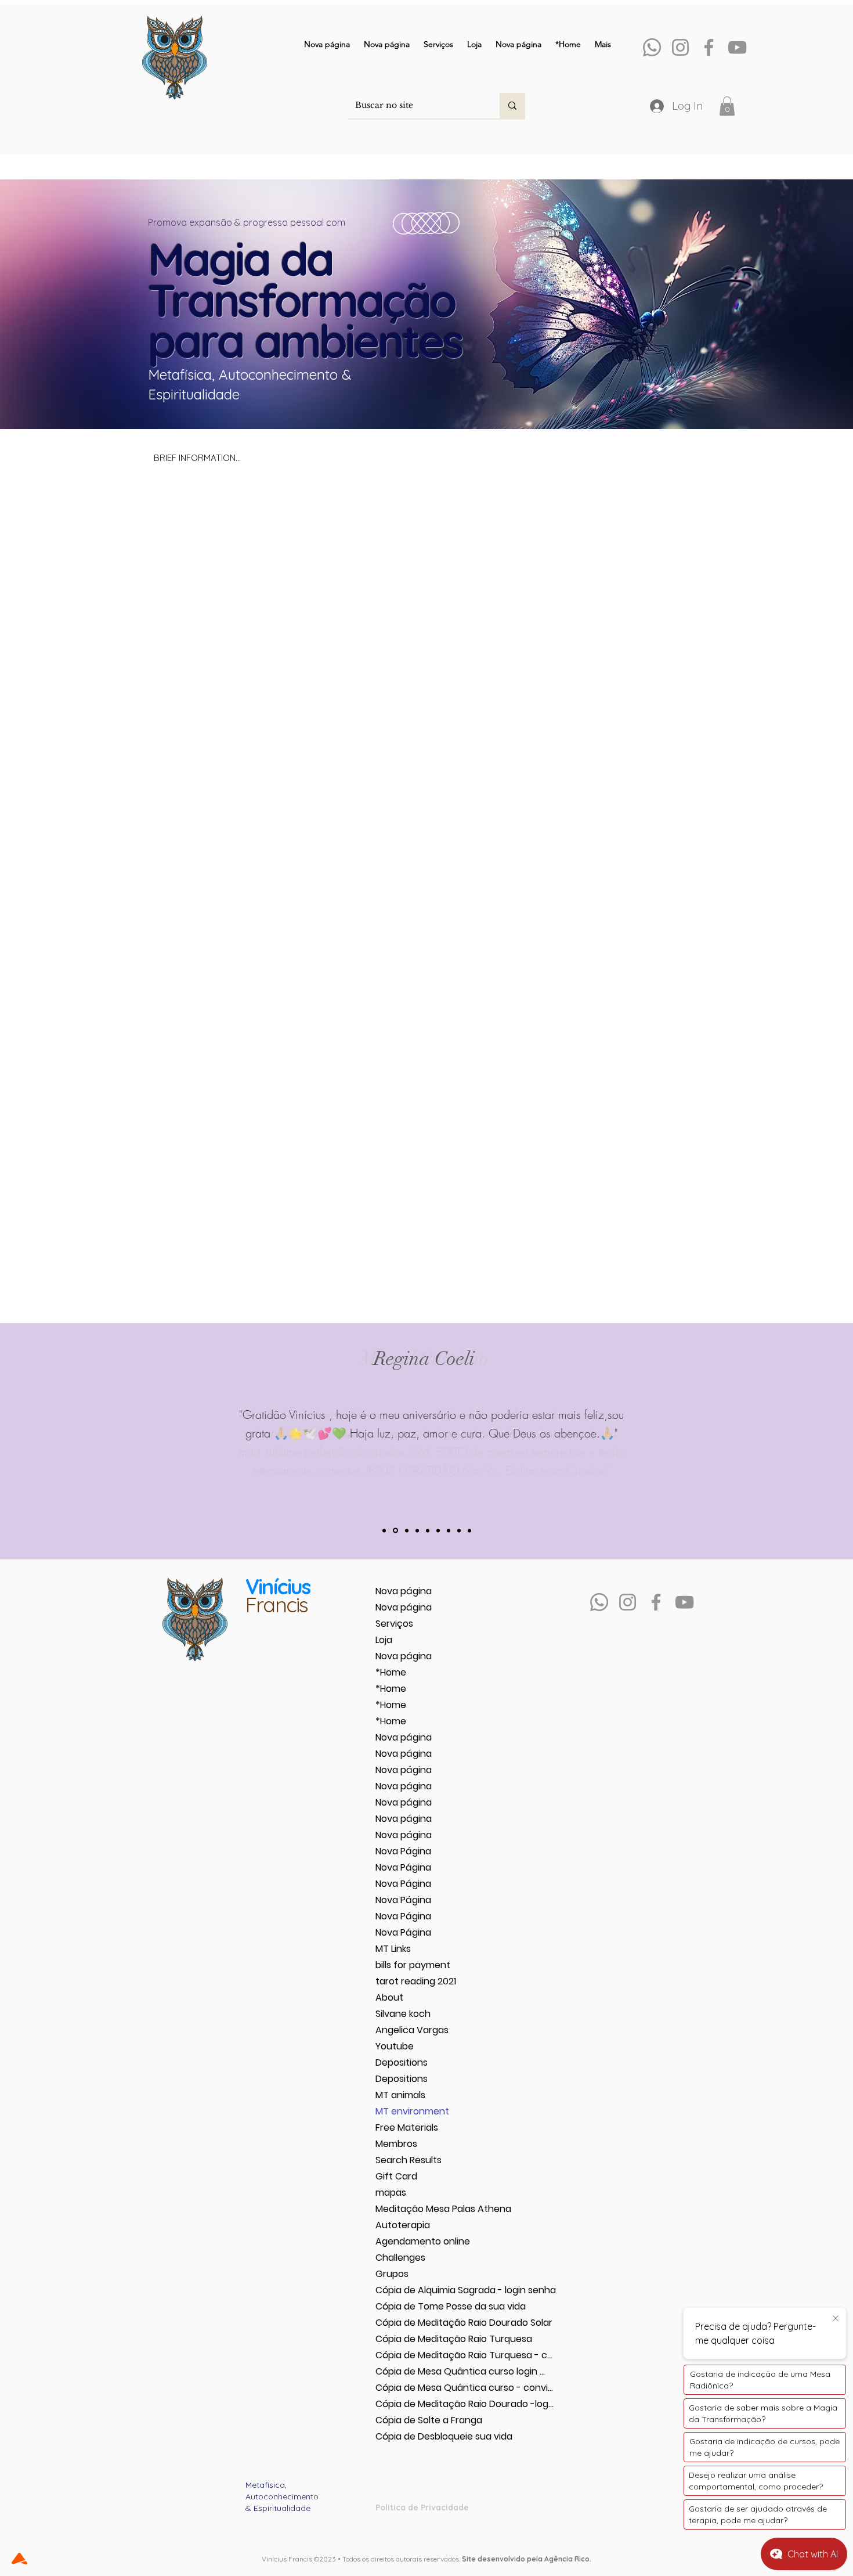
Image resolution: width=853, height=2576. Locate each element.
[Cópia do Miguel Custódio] (384, 1530)
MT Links (393, 1949)
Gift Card (396, 2176)
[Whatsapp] (652, 47)
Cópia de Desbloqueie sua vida (416, 2436)
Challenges (400, 2258)
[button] (727, 106)
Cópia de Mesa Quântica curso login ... (416, 2371)
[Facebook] (709, 47)
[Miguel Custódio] (395, 1531)
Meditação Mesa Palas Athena (416, 2209)
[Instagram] (680, 47)
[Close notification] (836, 2319)
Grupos (392, 2274)
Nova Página (403, 1851)
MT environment (412, 2111)
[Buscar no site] (512, 106)
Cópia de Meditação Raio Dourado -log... (416, 2404)
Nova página (404, 1591)
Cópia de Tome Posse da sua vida (416, 2306)
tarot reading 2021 (416, 1981)
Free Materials (407, 2128)
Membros (396, 2144)
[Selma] (449, 1530)
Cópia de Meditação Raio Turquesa (416, 2339)
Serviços (394, 1624)
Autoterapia (403, 2225)
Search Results (409, 2160)
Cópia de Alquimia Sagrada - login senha (416, 2290)
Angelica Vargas (412, 2030)
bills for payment (413, 1965)
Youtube (395, 2046)
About (389, 1997)
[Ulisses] (417, 1530)
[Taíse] (438, 1530)
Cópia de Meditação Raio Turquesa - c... (416, 2355)
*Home (391, 1672)
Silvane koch (403, 2014)
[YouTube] (737, 47)
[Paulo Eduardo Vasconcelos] (428, 1530)
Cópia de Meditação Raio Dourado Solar (416, 2323)
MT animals (400, 2095)
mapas (391, 2193)
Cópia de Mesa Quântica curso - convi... (416, 2388)
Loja (384, 1640)
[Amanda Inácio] (407, 1530)
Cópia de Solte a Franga (416, 2420)
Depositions (402, 2062)
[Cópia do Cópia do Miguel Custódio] (469, 1530)
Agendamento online (416, 2241)
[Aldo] (459, 1530)
